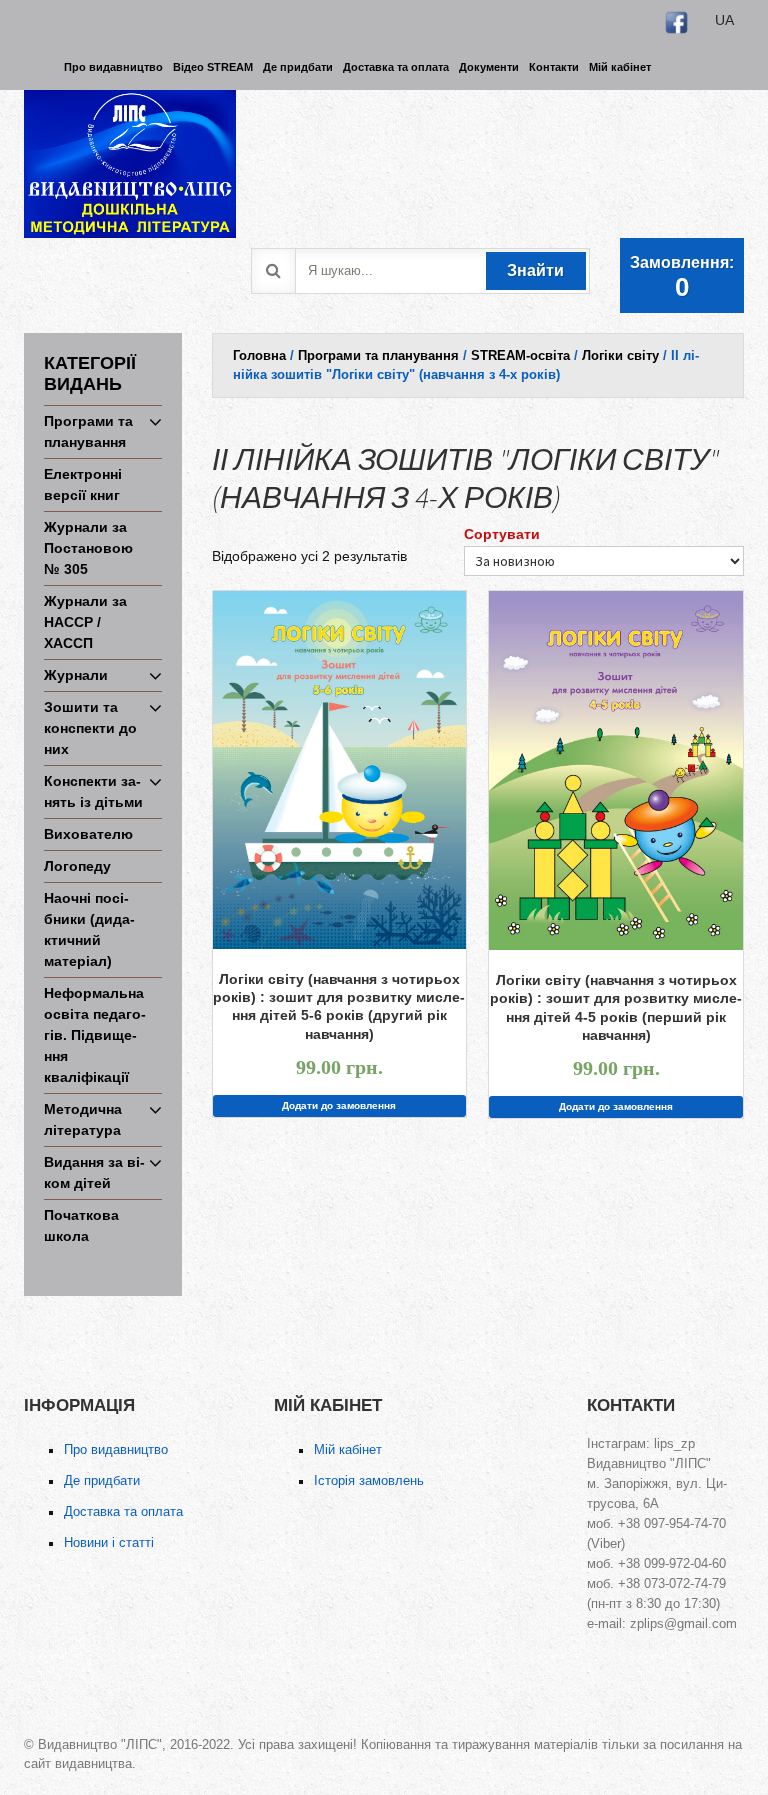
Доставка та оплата (123, 1511)
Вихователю (88, 834)
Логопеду (77, 866)
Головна (259, 355)
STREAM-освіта (520, 355)
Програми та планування (378, 355)
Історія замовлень (369, 1480)
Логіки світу (620, 355)
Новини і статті (109, 1542)
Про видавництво (116, 1449)
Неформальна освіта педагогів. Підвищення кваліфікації (95, 1035)
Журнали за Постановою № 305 (88, 548)
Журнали (76, 675)
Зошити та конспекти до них (90, 728)
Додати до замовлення (339, 1105)
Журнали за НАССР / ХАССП (85, 622)
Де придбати (102, 1480)
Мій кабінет (348, 1449)
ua (724, 20)
